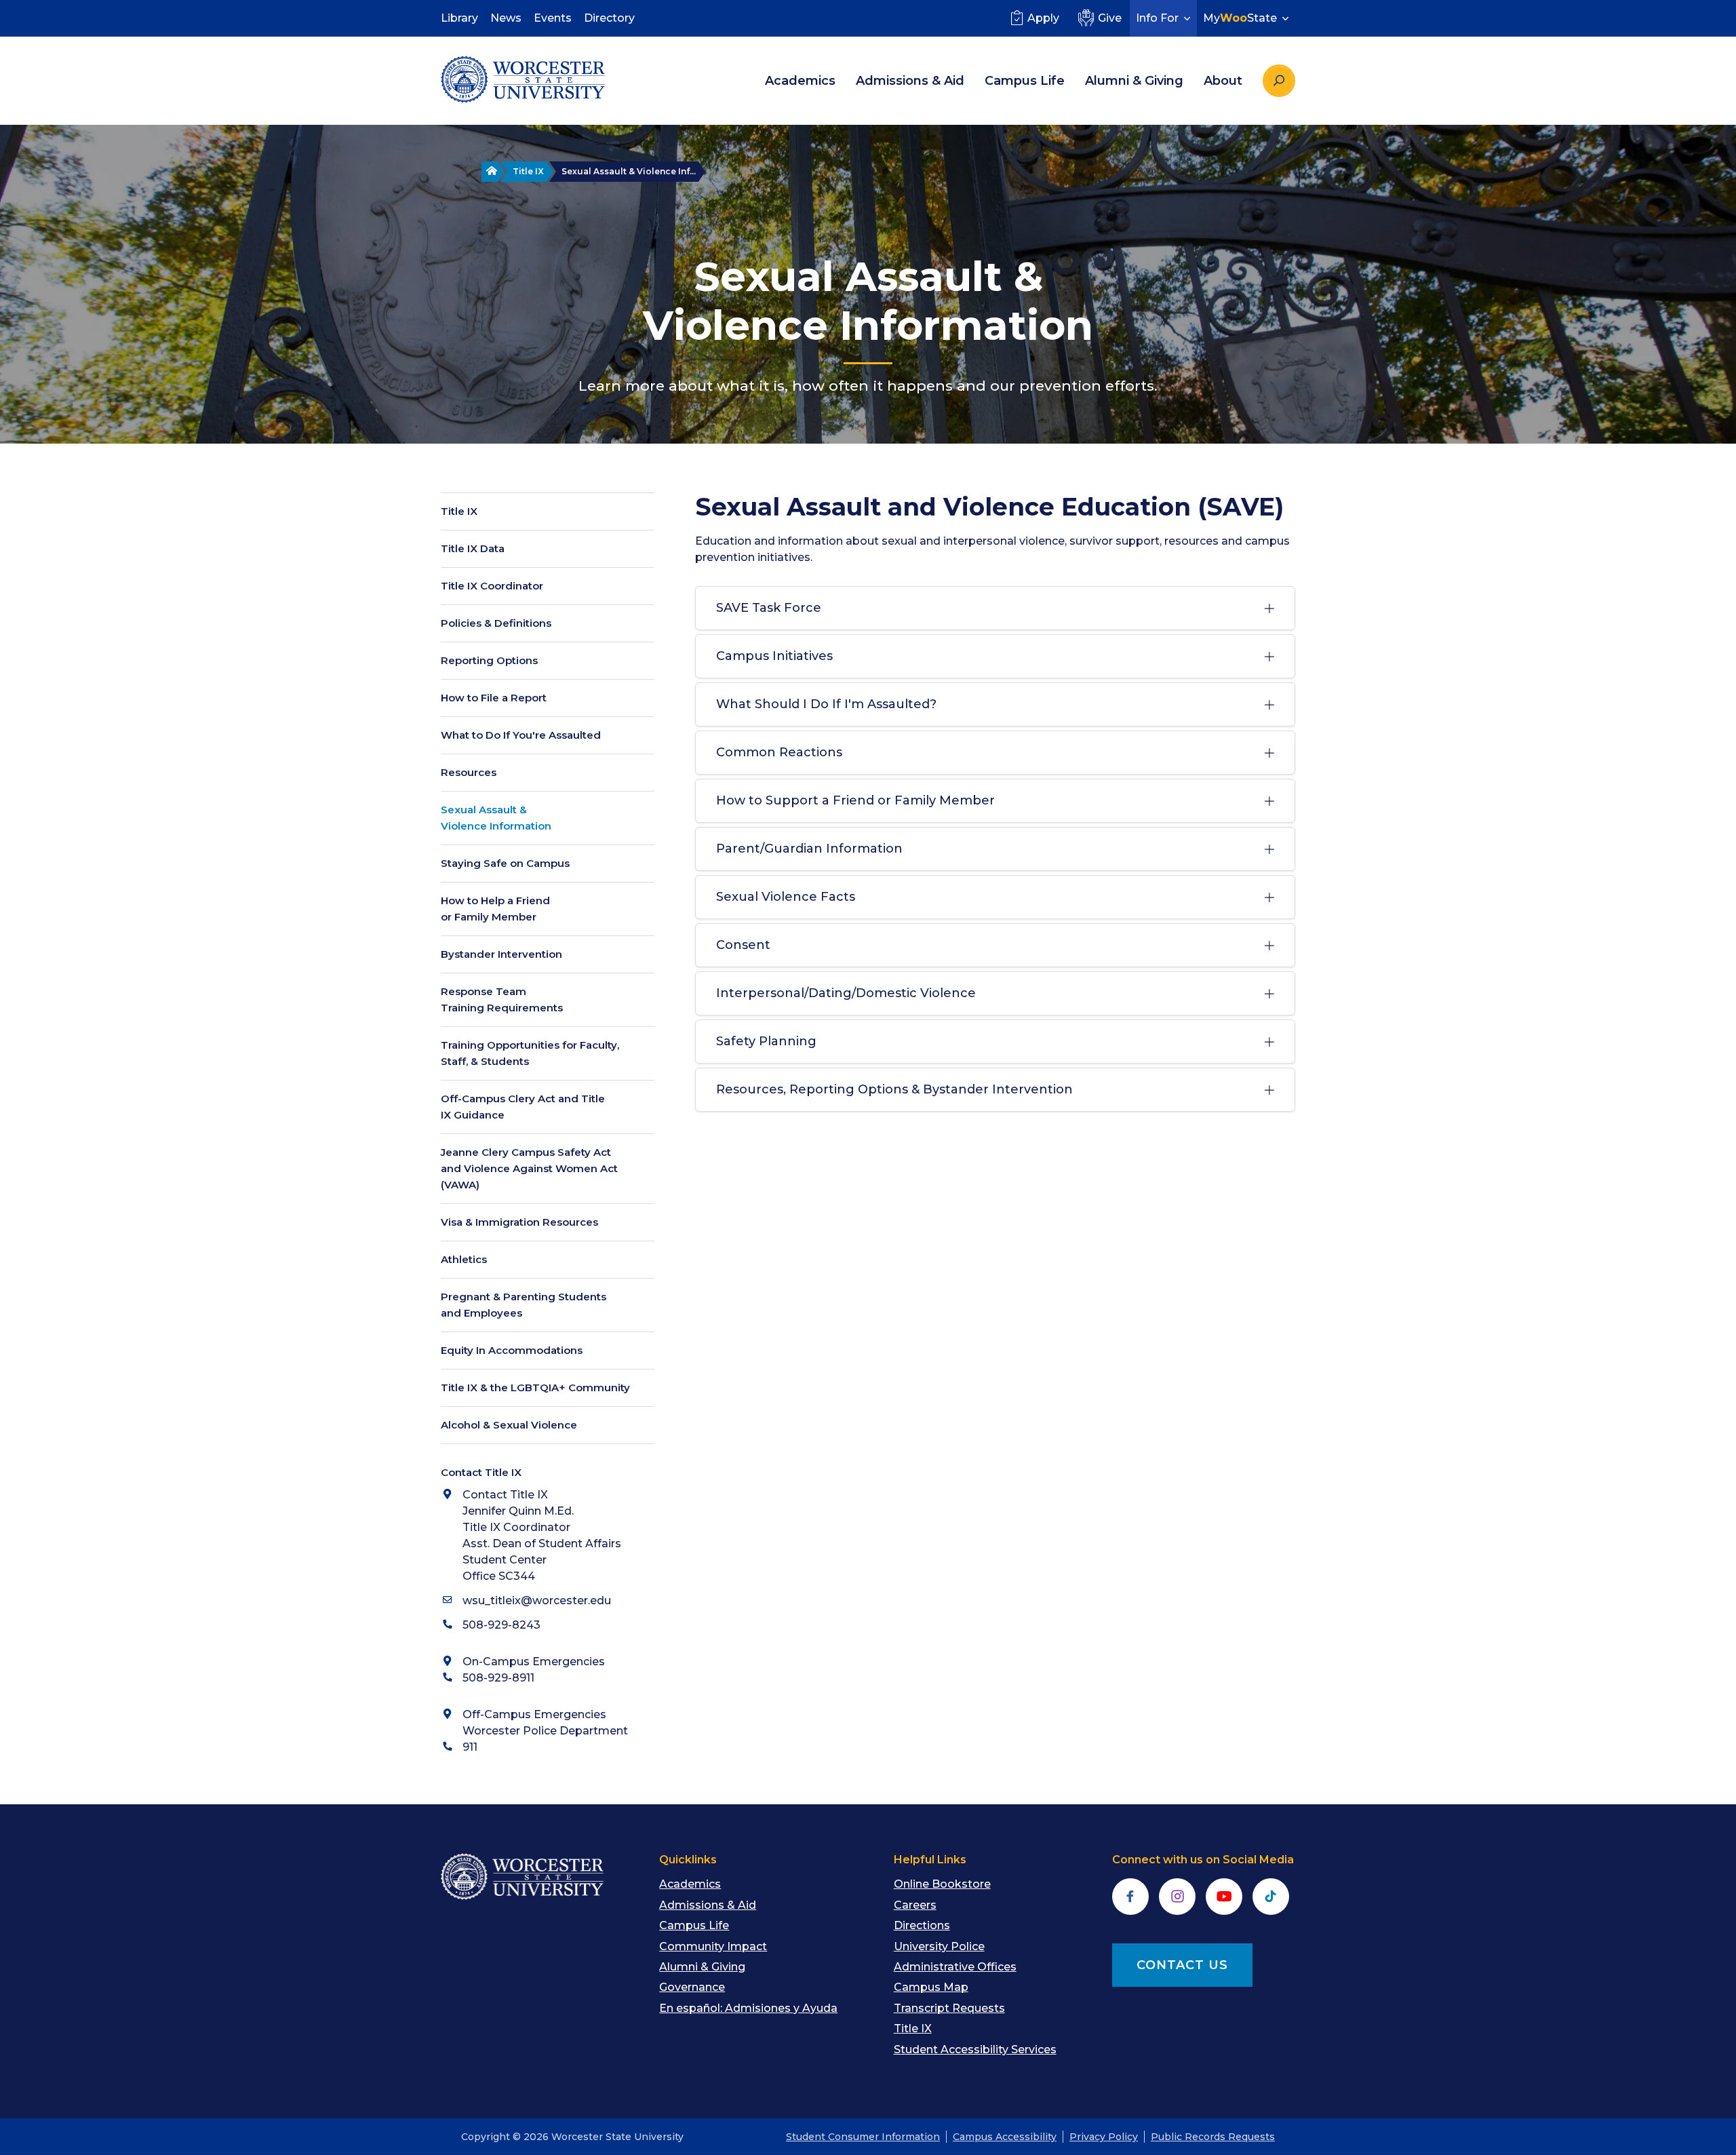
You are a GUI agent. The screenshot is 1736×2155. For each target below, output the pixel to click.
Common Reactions (779, 752)
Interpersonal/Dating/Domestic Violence (846, 993)
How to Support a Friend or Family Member (855, 800)
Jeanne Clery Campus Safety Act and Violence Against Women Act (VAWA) (529, 1168)
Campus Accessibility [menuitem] (1005, 2137)
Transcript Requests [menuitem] (949, 2008)
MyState (1240, 18)
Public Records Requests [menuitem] (1213, 2137)
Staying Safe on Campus (505, 863)
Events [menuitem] (553, 18)
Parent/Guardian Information (809, 849)
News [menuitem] (506, 18)
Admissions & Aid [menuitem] (910, 81)
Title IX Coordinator (492, 586)
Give (1110, 18)
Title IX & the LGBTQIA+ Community (535, 1387)
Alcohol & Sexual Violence (509, 1425)
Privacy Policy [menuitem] (1104, 2137)
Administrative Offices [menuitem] (955, 1967)
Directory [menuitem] (609, 18)
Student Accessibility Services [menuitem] (975, 2050)
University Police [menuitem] (939, 1946)
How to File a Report (494, 698)
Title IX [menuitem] (913, 2028)
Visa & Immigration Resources (519, 1222)
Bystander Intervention (501, 954)
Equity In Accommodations (512, 1350)
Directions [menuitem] (922, 1925)
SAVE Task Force (769, 608)
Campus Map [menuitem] (931, 1987)
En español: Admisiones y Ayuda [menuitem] (748, 2008)
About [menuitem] (1223, 81)
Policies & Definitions (496, 623)
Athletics (464, 1259)
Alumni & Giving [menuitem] (1134, 81)
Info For (1157, 18)
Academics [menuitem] (800, 81)
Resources (469, 772)
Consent (743, 945)
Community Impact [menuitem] (713, 1946)
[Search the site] (1279, 81)
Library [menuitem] (459, 18)
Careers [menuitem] (915, 1905)
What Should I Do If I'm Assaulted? (826, 704)
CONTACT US (1182, 1965)
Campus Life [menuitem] (1025, 81)
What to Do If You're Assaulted (521, 735)
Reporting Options (489, 660)
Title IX (528, 171)
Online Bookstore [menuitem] (942, 1884)
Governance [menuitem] (692, 1987)
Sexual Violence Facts (786, 897)
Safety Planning (766, 1041)
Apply (1043, 18)
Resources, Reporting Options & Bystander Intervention (894, 1089)
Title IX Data (473, 548)
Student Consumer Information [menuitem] (863, 2137)
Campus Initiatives (774, 656)
